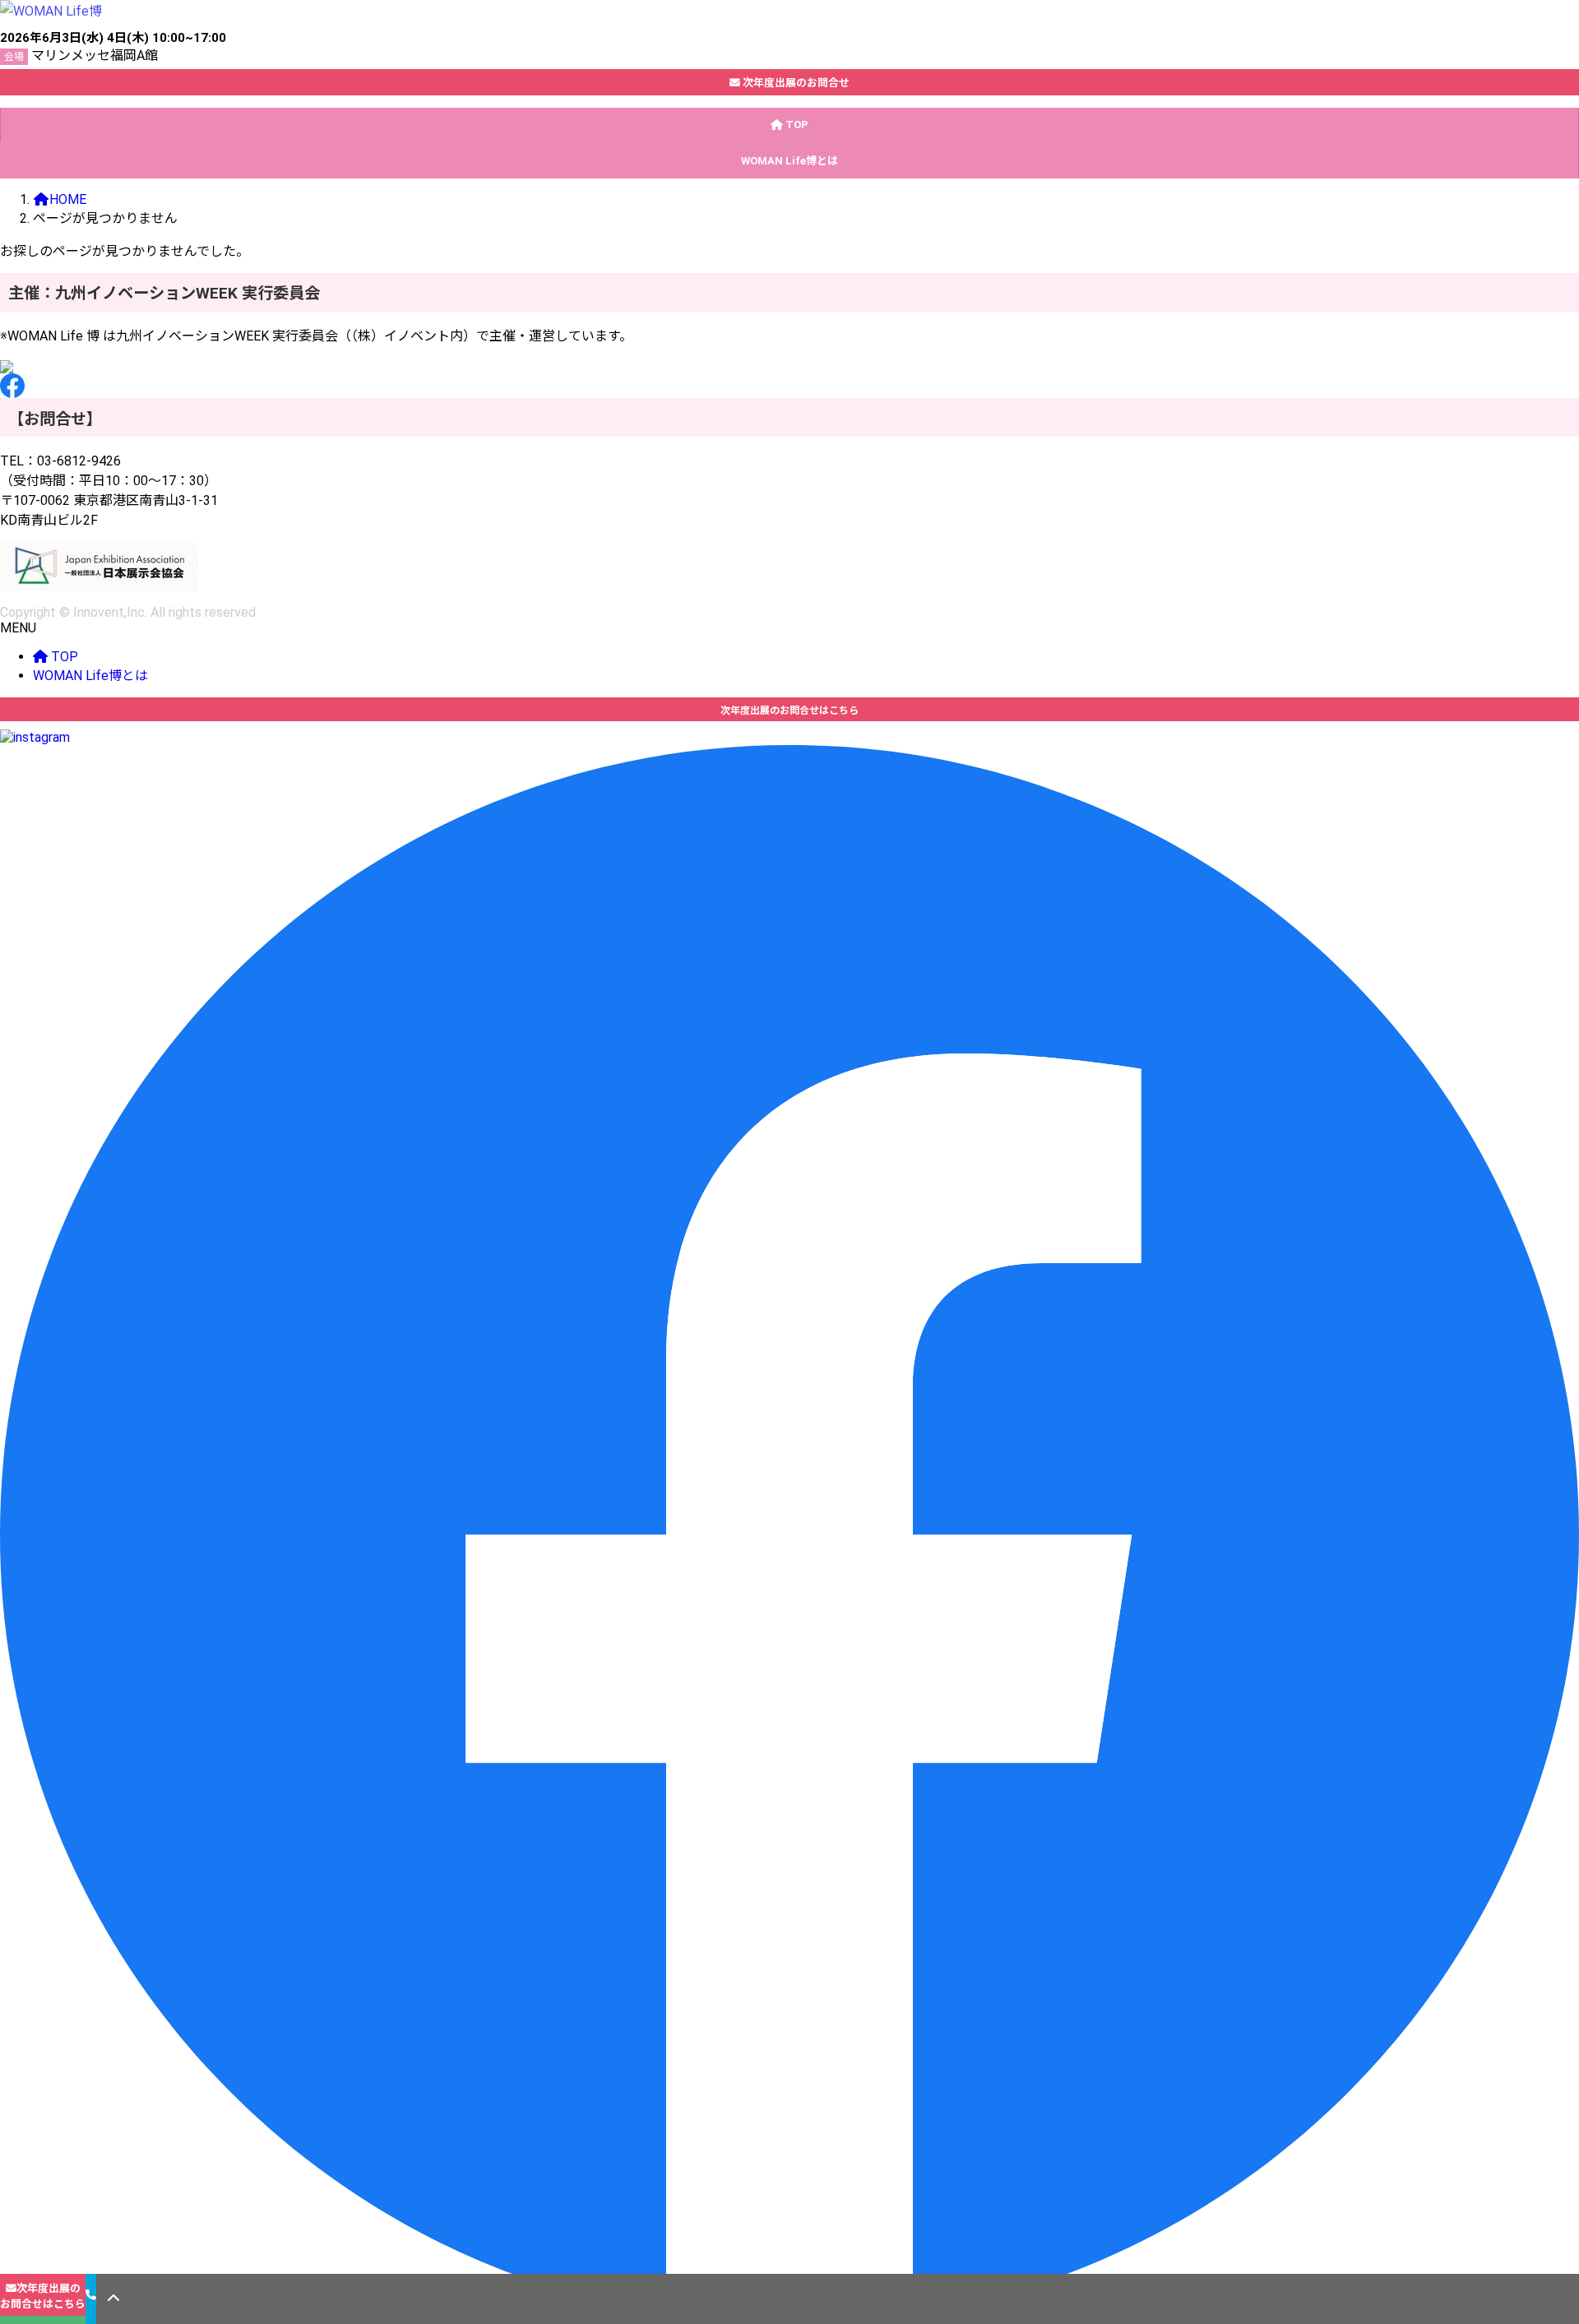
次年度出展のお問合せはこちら (43, 2296)
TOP (63, 657)
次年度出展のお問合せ (795, 83)
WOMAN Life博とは (90, 676)
